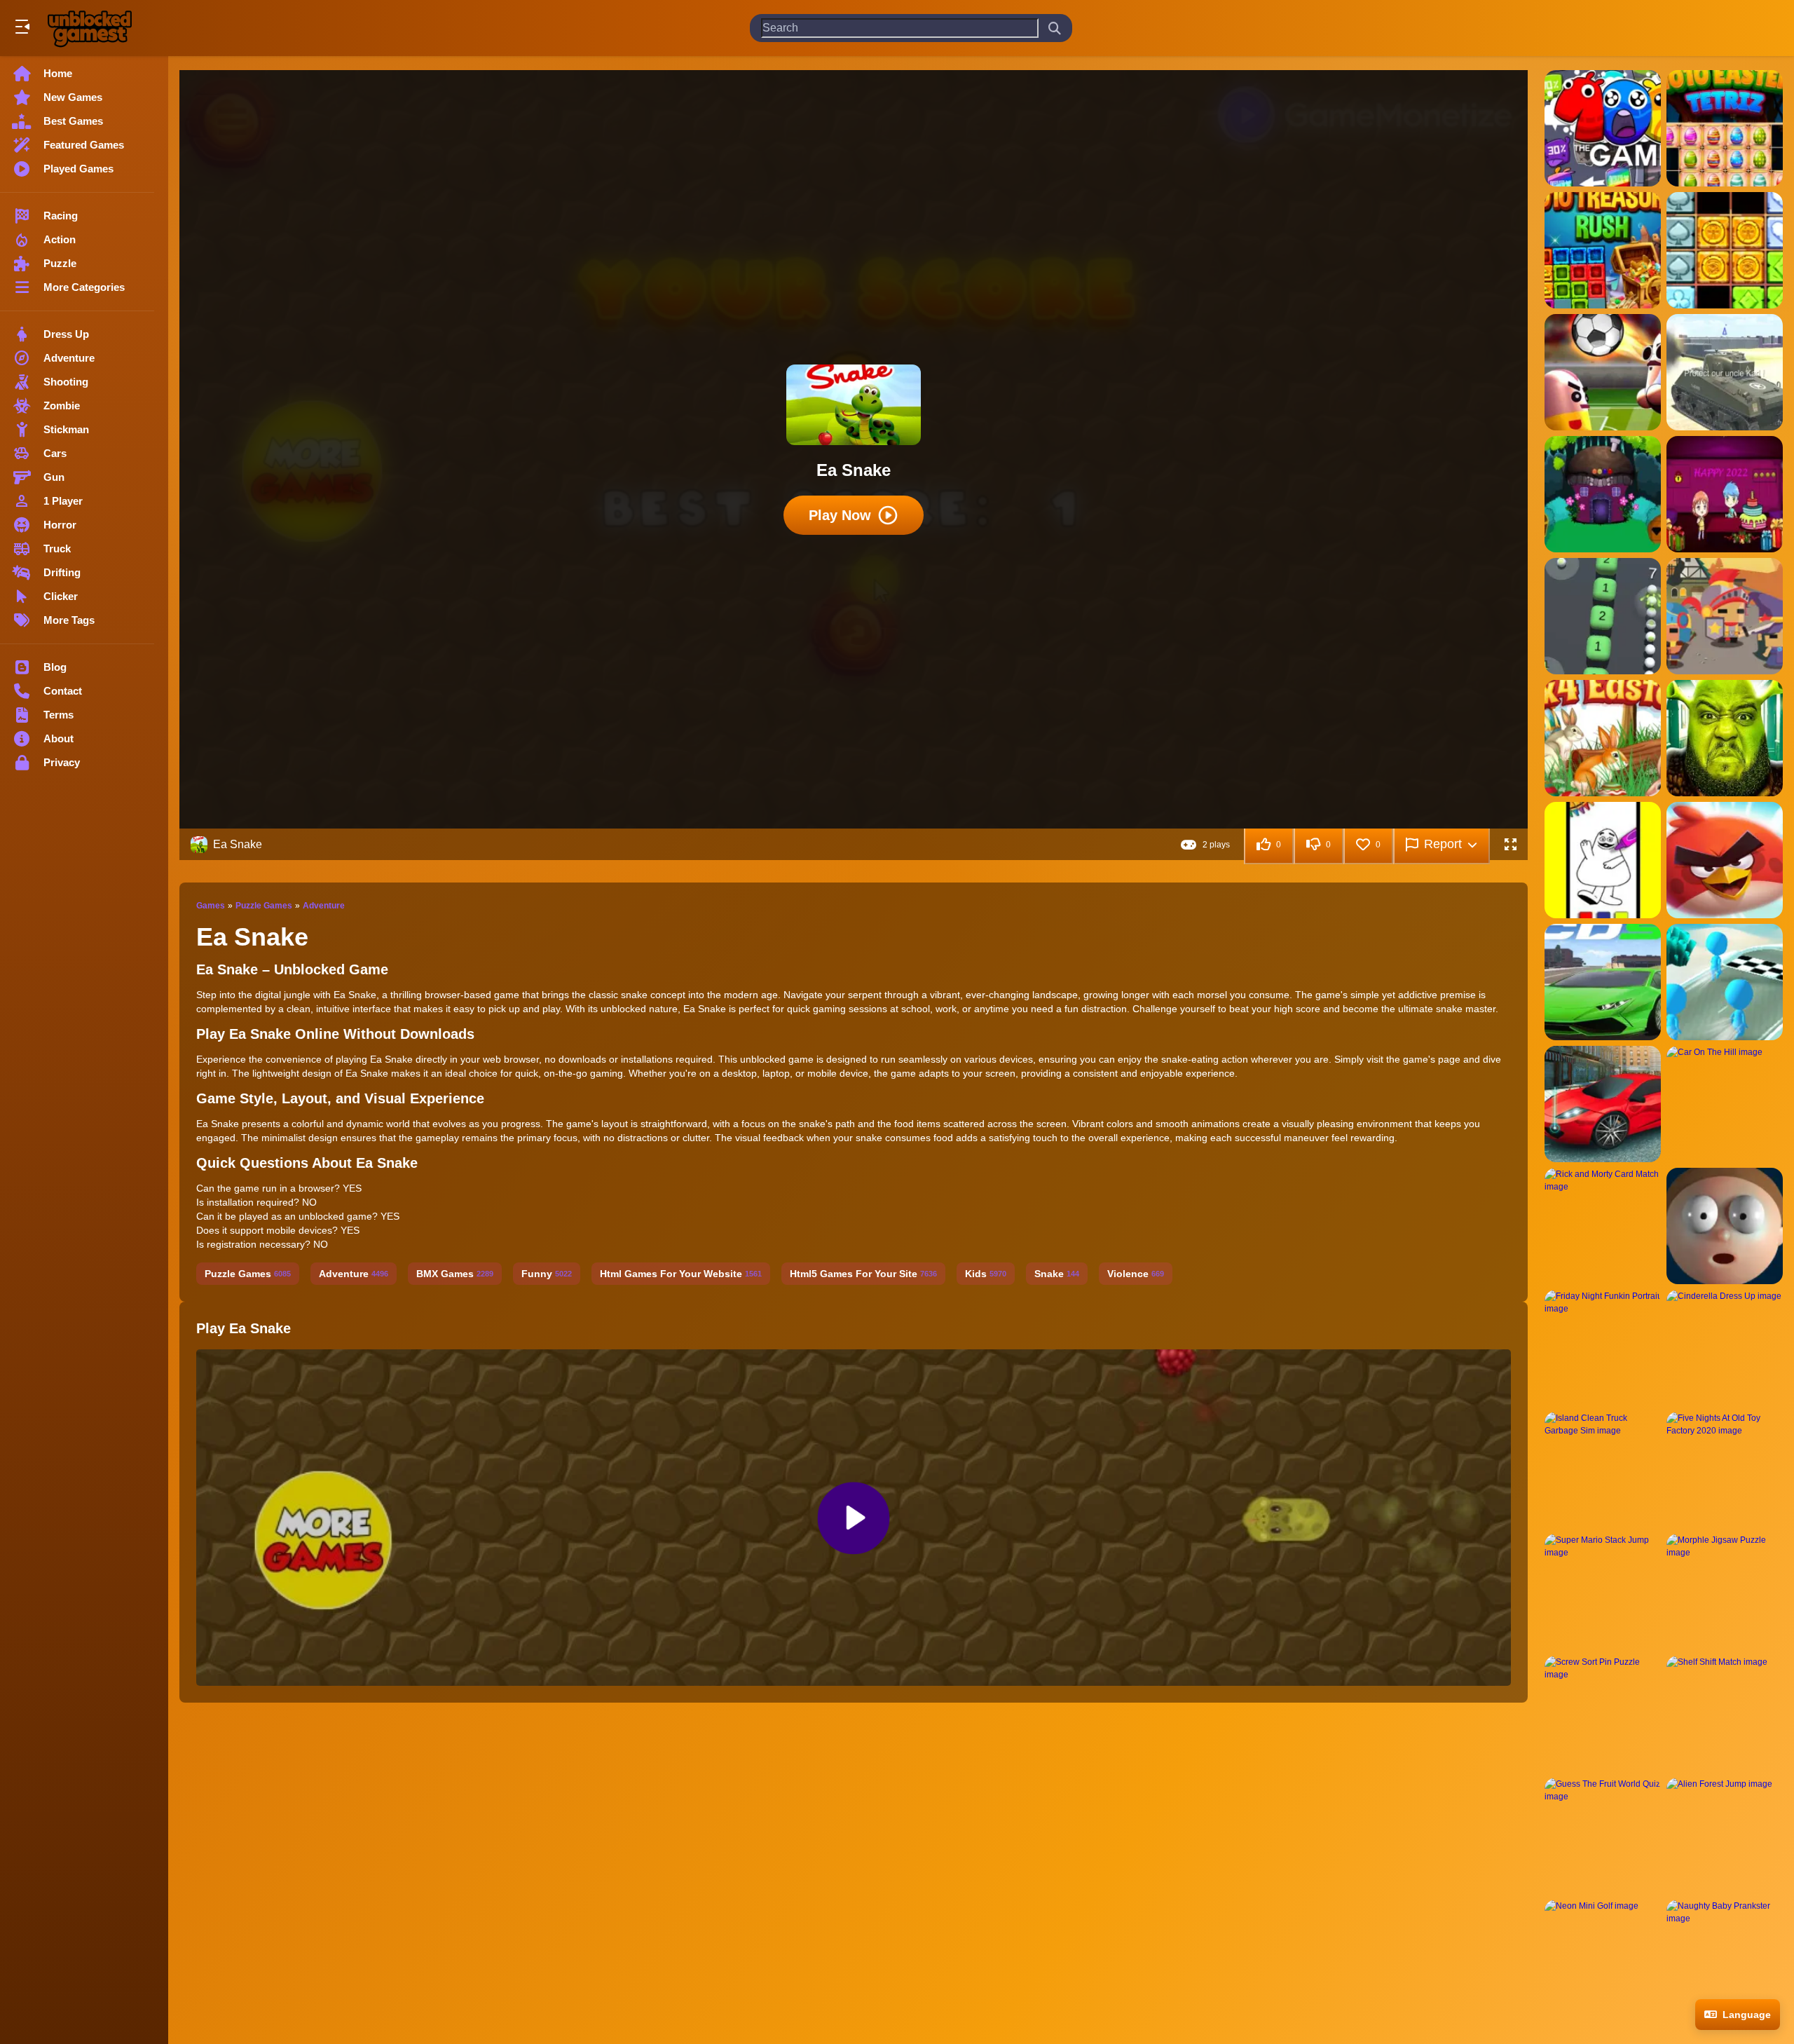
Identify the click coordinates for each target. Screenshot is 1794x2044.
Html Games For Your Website (681, 1274)
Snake (1057, 1274)
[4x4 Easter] (1603, 738)
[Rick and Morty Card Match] (1603, 1226)
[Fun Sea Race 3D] (1725, 982)
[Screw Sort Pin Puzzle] (1603, 1714)
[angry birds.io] (1725, 860)
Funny (547, 1274)
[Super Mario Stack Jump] (1603, 1592)
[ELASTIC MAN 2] (1725, 1226)
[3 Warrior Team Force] (1725, 616)
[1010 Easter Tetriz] (1725, 128)
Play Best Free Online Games (90, 28)
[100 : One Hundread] (1603, 128)
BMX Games (455, 1274)
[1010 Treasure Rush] (1603, 250)
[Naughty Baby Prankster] (1725, 1958)
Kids (986, 1274)
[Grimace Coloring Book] (1603, 860)
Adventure (324, 906)
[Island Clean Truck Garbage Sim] (1603, 1470)
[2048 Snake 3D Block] (1603, 616)
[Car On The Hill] (1725, 1104)
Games (211, 906)
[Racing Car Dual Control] (1603, 982)
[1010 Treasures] (1725, 250)
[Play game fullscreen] (1510, 845)
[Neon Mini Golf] (1603, 1958)
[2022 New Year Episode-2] (1603, 494)
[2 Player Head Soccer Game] (1603, 372)
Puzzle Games (264, 906)
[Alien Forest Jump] (1725, 1836)
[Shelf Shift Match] (1725, 1714)
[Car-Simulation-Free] (1603, 1104)
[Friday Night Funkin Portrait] (1603, 1348)
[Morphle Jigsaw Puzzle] (1725, 1592)
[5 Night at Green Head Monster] (1725, 738)
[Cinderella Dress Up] (1725, 1348)
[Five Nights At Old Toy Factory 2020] (1725, 1470)
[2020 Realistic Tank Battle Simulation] (1725, 372)
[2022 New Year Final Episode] (1725, 494)
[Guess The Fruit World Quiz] (1603, 1836)
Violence (1136, 1274)
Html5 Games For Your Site (863, 1274)
